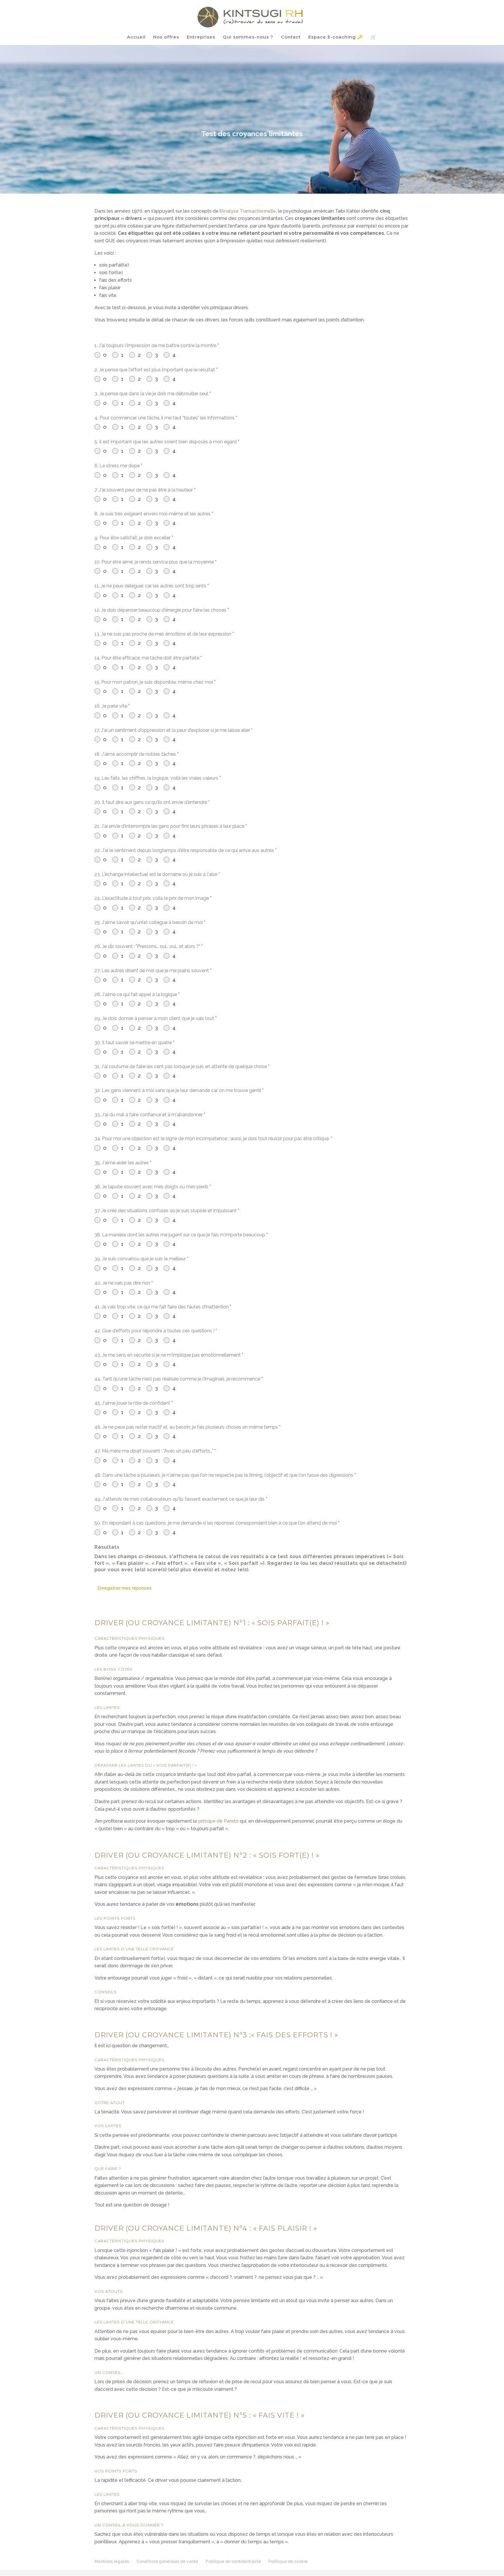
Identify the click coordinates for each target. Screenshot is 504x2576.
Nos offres (166, 37)
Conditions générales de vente (167, 2561)
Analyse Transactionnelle (249, 211)
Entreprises (201, 37)
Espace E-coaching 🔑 (336, 37)
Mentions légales (112, 2561)
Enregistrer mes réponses (125, 1588)
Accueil (136, 37)
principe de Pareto (218, 1821)
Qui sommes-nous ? (248, 37)
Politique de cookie (288, 2561)
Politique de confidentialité (233, 2561)
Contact (291, 37)
